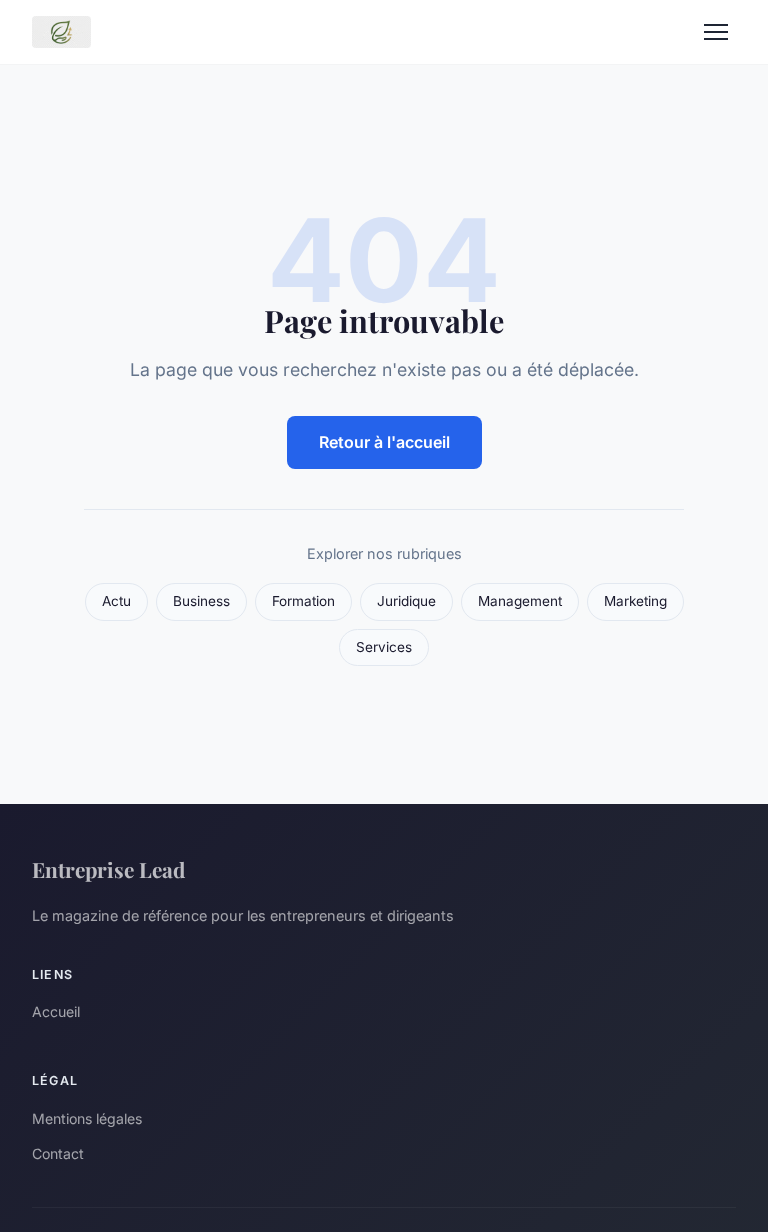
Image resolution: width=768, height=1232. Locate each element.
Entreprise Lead (108, 869)
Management (520, 601)
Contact (58, 1153)
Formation (303, 601)
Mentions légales (87, 1118)
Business (201, 601)
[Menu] (716, 32)
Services (384, 647)
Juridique (406, 601)
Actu (116, 601)
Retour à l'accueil (384, 442)
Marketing (635, 601)
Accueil (56, 1011)
